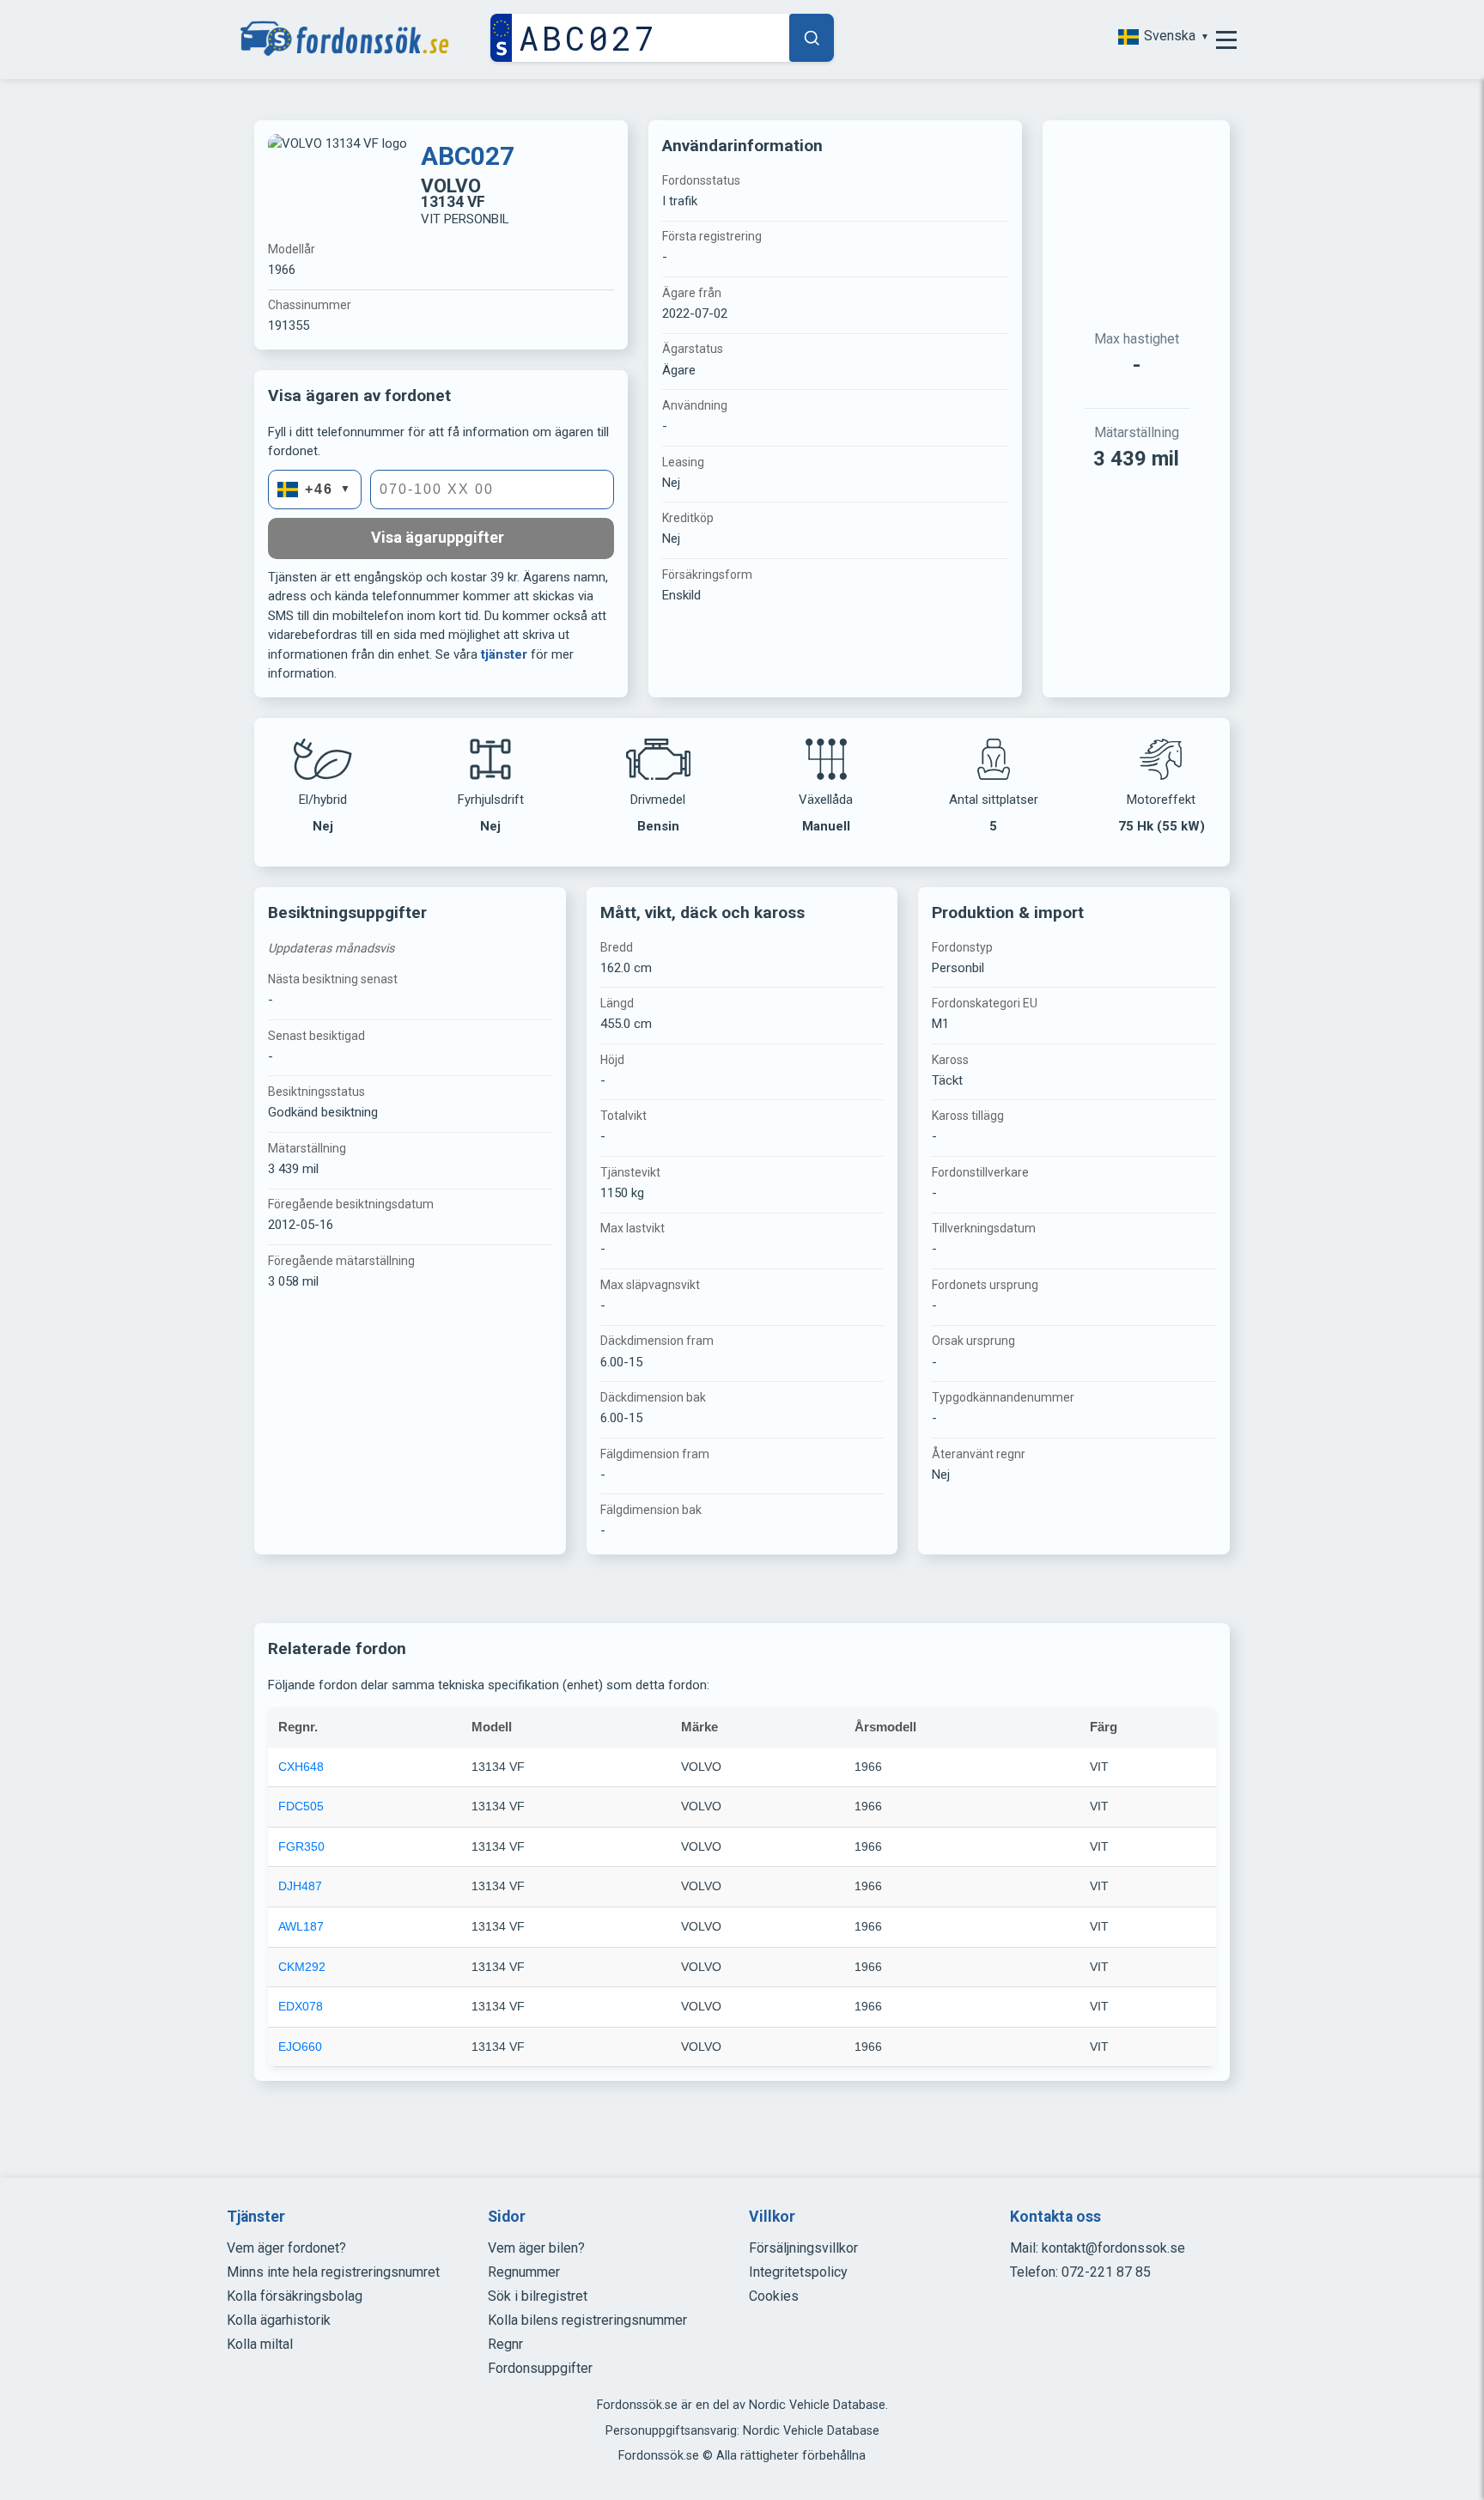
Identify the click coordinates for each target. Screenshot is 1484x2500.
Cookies (774, 2296)
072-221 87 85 (1106, 2272)
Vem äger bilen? (536, 2248)
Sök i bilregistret (538, 2296)
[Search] (812, 38)
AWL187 (301, 1926)
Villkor (772, 2217)
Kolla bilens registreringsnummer (587, 2320)
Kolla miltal (260, 2344)
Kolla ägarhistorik (279, 2320)
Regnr (505, 2344)
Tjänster (256, 2217)
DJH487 (300, 1886)
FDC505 (301, 1806)
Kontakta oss (1055, 2217)
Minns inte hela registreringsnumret (333, 2272)
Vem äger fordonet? (286, 2248)
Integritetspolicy (798, 2272)
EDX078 (301, 2006)
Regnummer (524, 2272)
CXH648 (301, 1767)
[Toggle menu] (1226, 40)
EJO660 (300, 2047)
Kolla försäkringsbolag (295, 2296)
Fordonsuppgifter (540, 2368)
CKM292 (302, 1967)
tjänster (504, 654)
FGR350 (301, 1846)
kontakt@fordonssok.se (1113, 2248)
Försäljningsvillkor (803, 2248)
